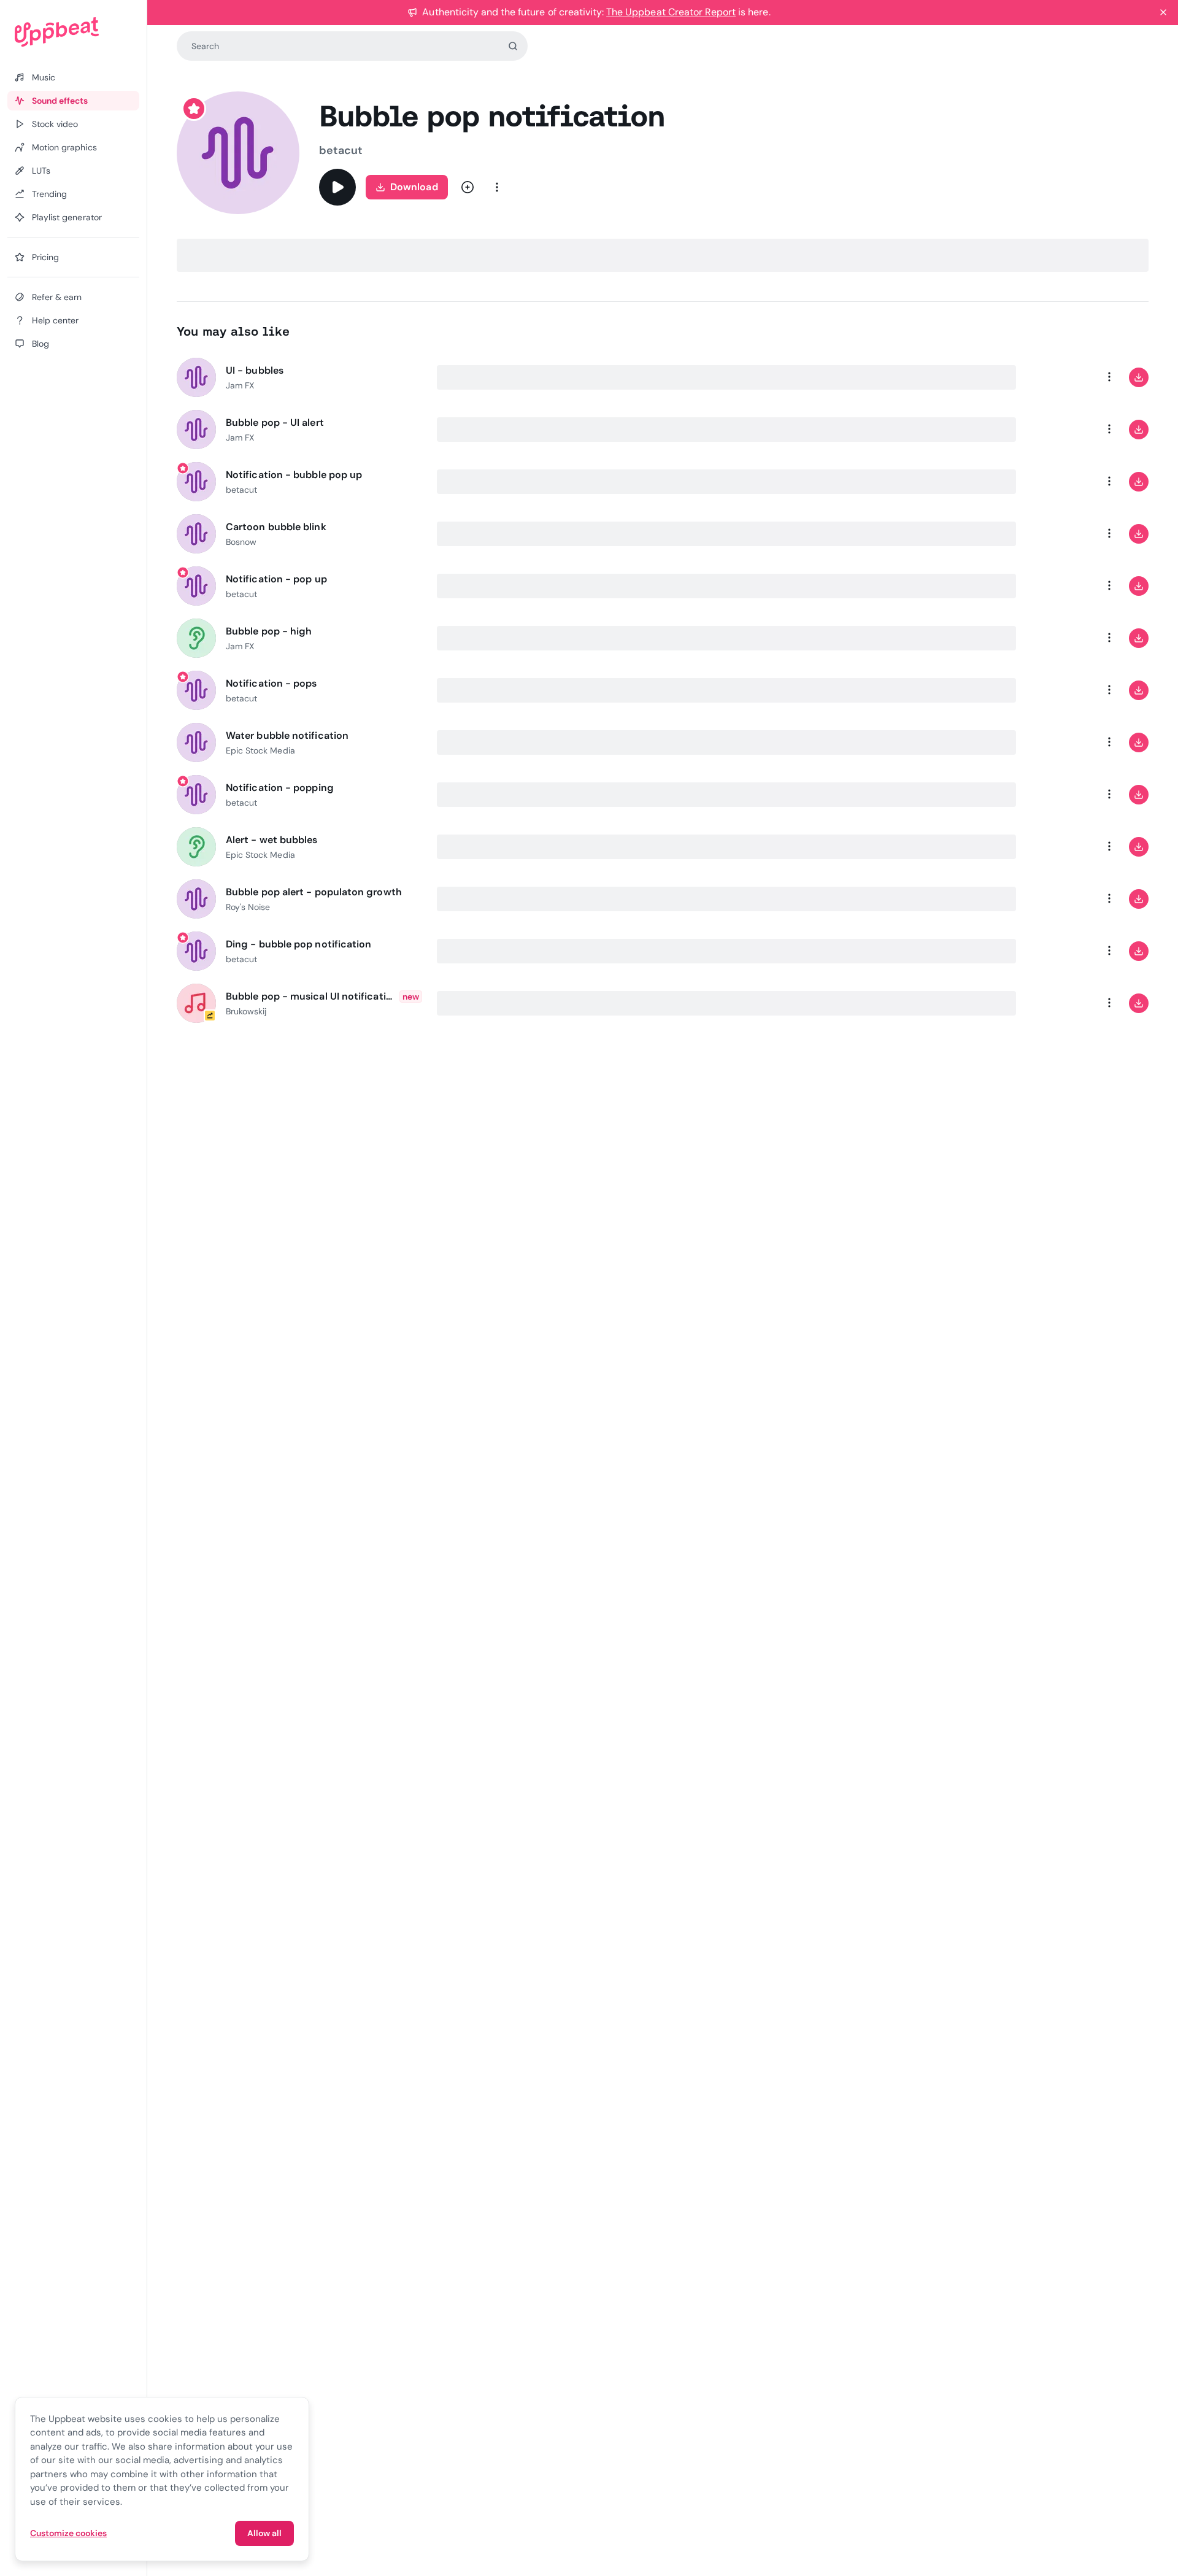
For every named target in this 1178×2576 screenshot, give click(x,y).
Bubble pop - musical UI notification (310, 996)
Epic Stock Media (260, 750)
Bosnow (241, 542)
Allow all (264, 2533)
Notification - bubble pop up (294, 475)
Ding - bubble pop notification (298, 944)
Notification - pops (271, 683)
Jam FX (240, 385)
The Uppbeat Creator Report (671, 12)
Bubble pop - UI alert (275, 422)
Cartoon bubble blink (276, 527)
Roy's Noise (248, 907)
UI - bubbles (255, 370)
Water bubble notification (287, 735)
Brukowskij (246, 1011)
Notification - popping (280, 788)
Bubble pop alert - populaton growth (314, 892)
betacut (341, 150)
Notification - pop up (276, 579)
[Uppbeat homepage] (73, 32)
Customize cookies (68, 2533)
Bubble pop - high (269, 631)
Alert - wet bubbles (272, 840)
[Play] (337, 187)
